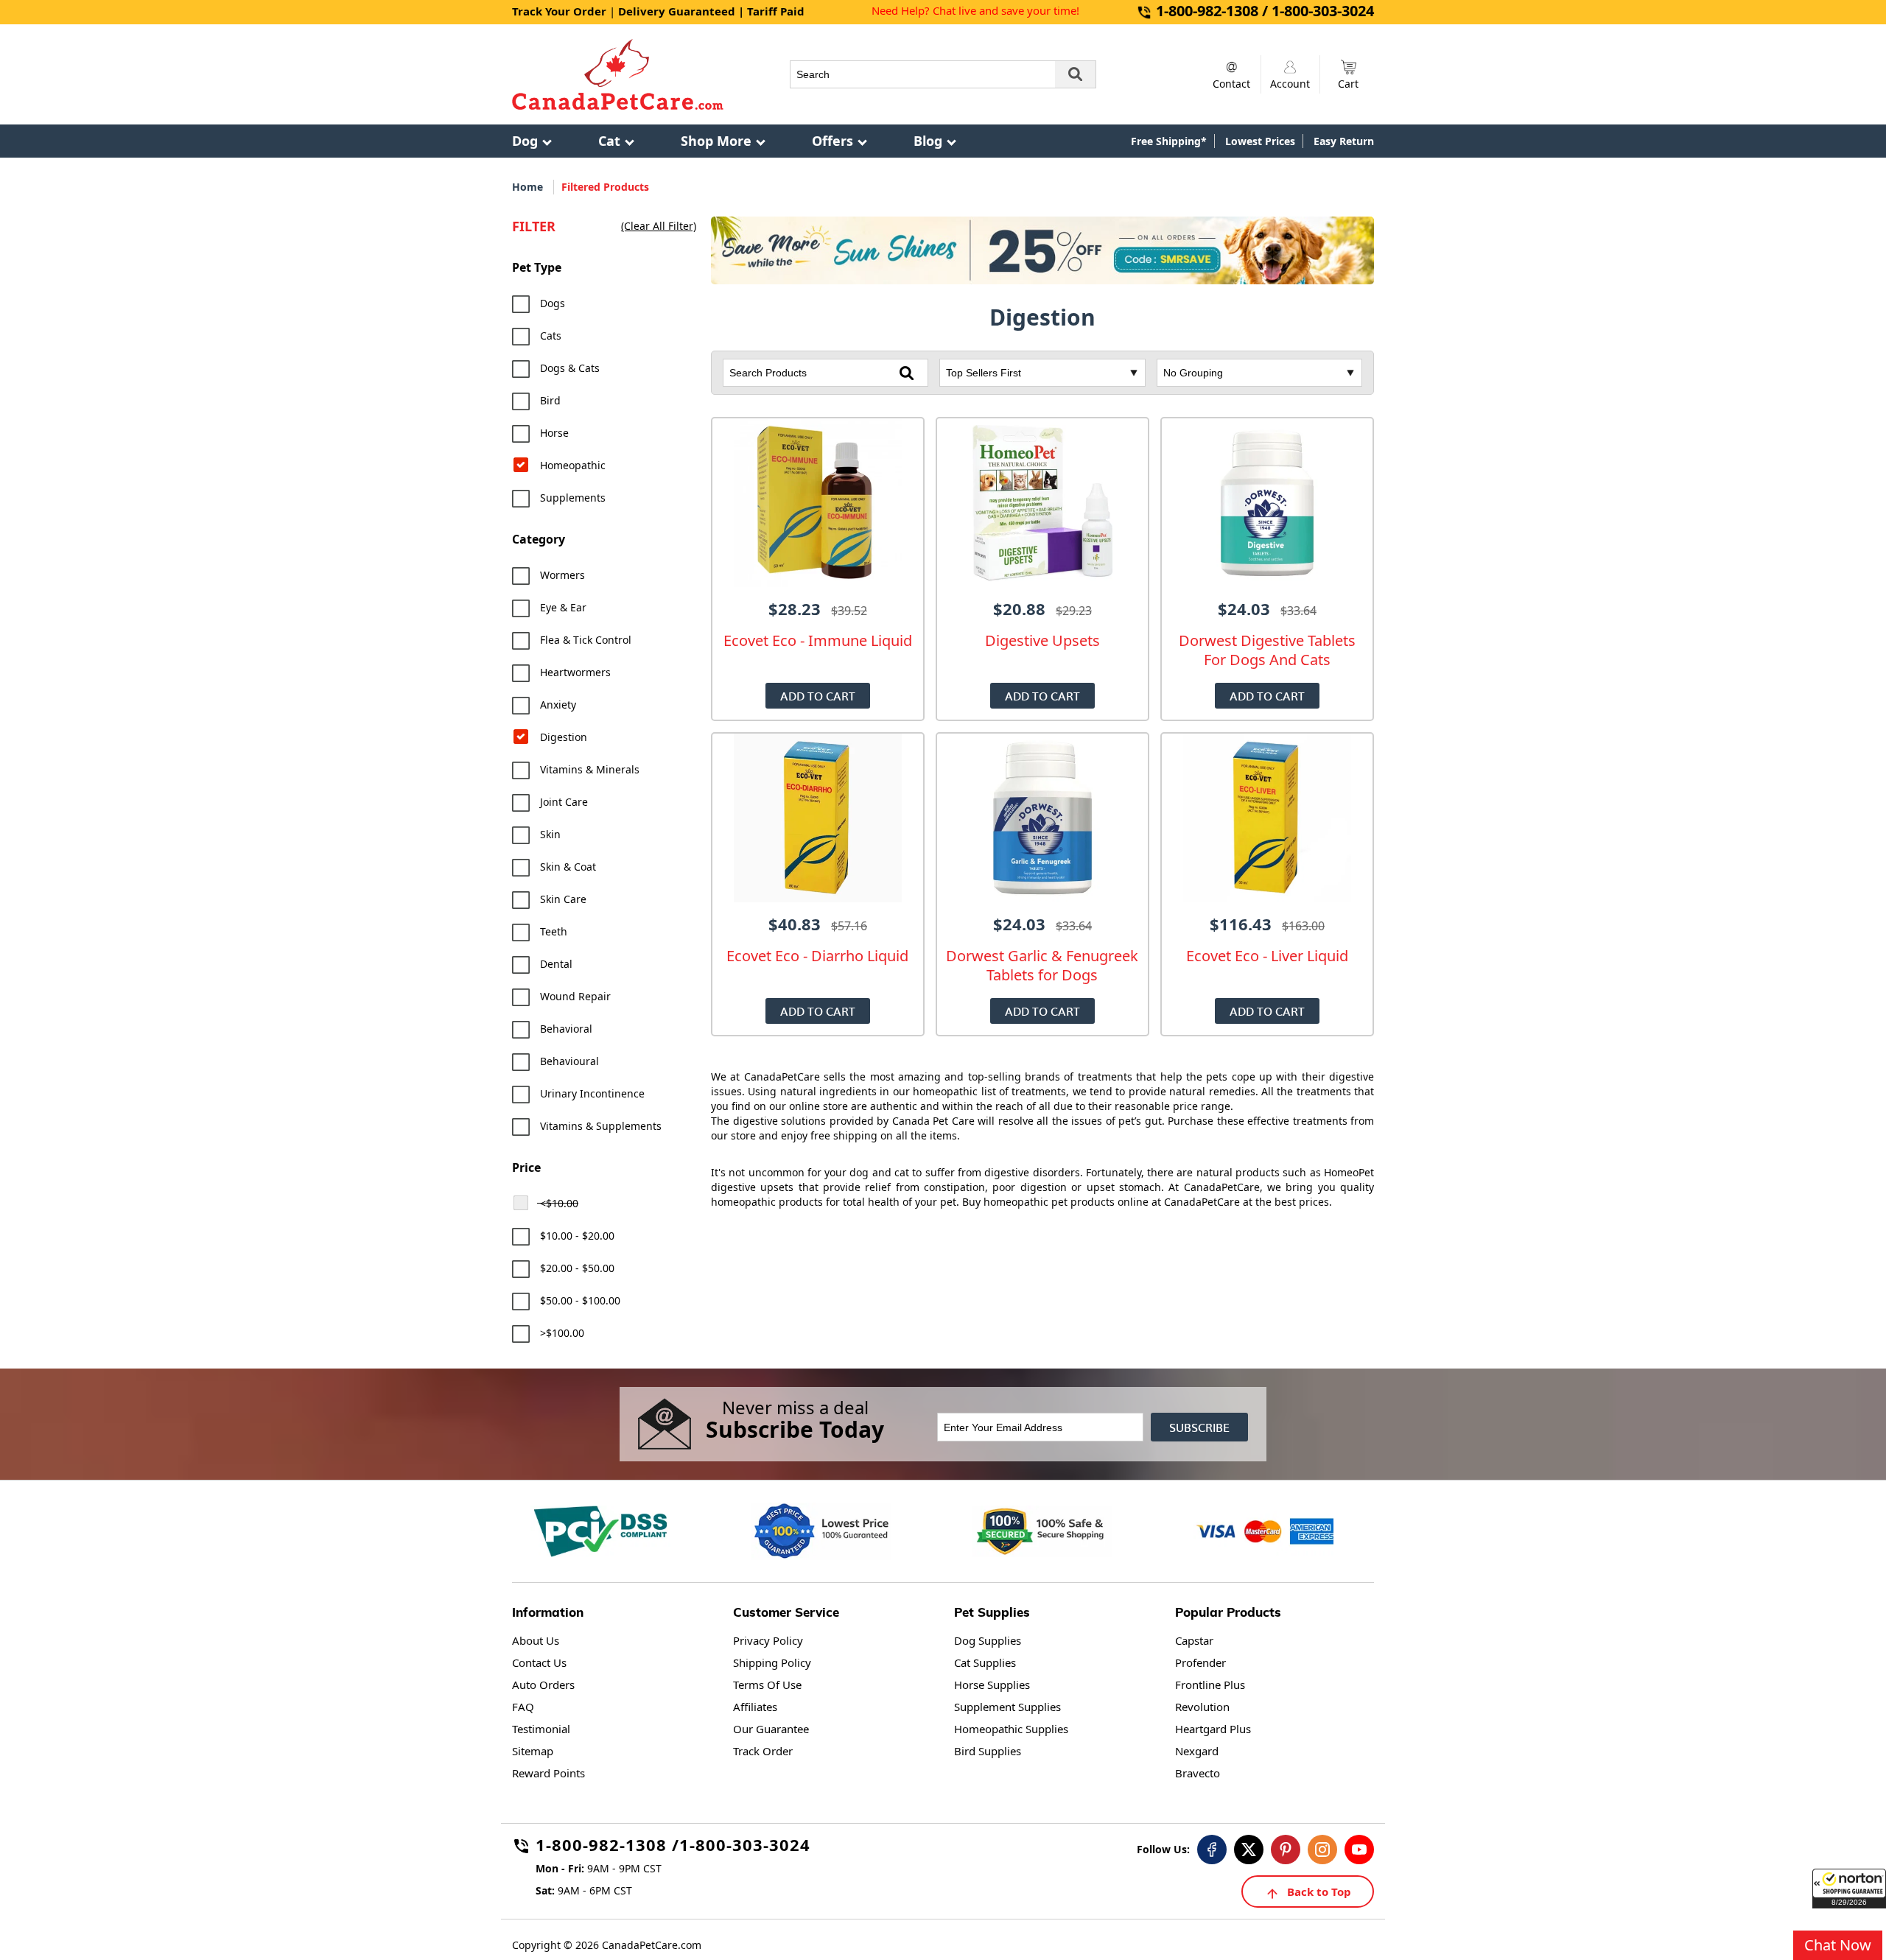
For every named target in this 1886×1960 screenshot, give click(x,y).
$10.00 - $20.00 (577, 1236)
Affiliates (755, 1707)
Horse (554, 433)
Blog (928, 141)
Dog (525, 141)
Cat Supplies (985, 1662)
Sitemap (533, 1751)
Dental (556, 964)
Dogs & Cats (570, 368)
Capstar (1194, 1640)
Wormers (562, 575)
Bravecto (1198, 1773)
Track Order (763, 1751)
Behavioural (569, 1061)
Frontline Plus (1210, 1685)
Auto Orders (543, 1685)
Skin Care (563, 899)
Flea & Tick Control (586, 640)
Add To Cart (818, 696)
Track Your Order (559, 11)
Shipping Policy (772, 1662)
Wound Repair (575, 996)
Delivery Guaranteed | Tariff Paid (711, 11)
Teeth (554, 931)
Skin (550, 834)
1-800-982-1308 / (607, 1847)
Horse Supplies (992, 1685)
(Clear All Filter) (659, 226)
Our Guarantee (771, 1729)
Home (527, 187)
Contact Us (539, 1662)
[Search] (1076, 74)
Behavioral (566, 1029)
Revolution (1202, 1707)
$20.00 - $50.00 (577, 1268)
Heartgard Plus (1213, 1729)
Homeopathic (573, 465)
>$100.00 (562, 1333)
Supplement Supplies (1007, 1707)
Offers (832, 141)
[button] (1849, 1889)
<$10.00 (559, 1203)
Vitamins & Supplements (601, 1126)
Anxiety (558, 705)
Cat (609, 141)
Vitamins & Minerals (590, 769)
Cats (551, 336)
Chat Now (1838, 1945)
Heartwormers (575, 672)
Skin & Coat (568, 867)
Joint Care (564, 802)
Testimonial (541, 1729)
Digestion (564, 737)
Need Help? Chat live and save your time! (975, 10)
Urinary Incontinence (592, 1093)
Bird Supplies (988, 1751)
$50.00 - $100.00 (580, 1300)
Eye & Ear (563, 607)
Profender (1200, 1662)
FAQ (523, 1707)
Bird (550, 400)
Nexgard (1197, 1751)
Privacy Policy (768, 1640)
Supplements (573, 498)
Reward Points (548, 1773)
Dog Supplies (988, 1640)
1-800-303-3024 (745, 1847)
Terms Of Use (767, 1685)
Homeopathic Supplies (1011, 1729)
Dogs (553, 303)
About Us (536, 1640)
